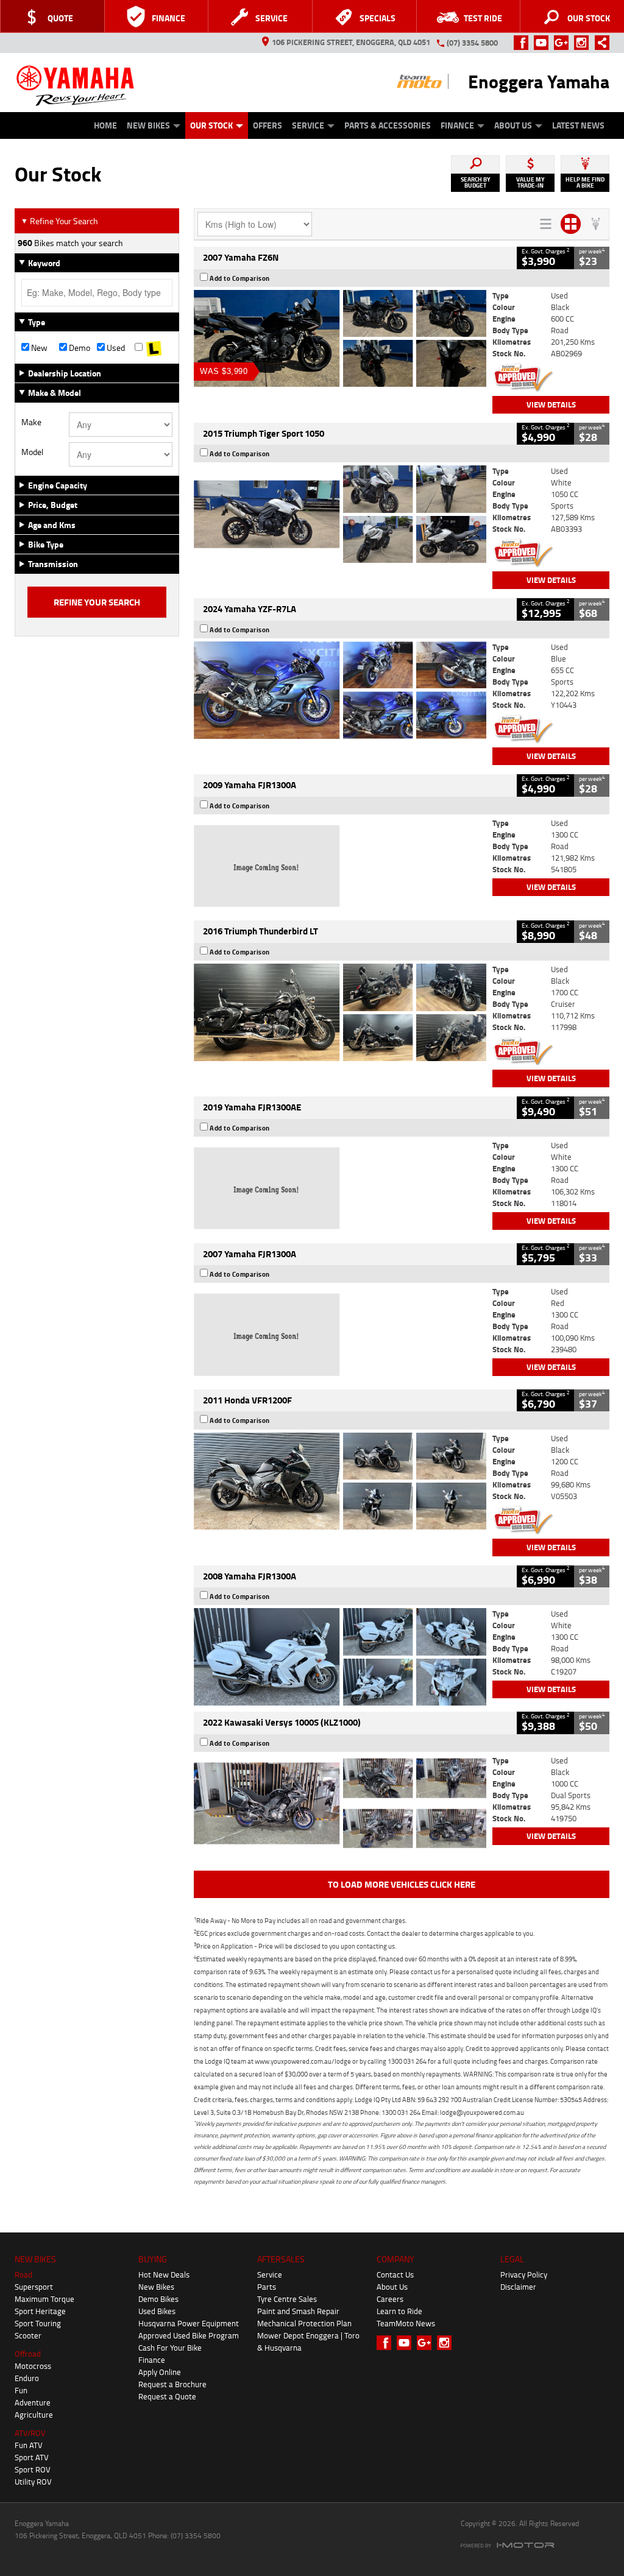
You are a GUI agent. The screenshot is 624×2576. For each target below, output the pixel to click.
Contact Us (395, 2274)
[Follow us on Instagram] (584, 43)
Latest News (578, 125)
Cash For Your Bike (170, 2348)
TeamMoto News (406, 2323)
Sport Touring (38, 2323)
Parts (267, 2287)
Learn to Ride (399, 2311)
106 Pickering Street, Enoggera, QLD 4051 (351, 42)
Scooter (28, 2335)
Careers (390, 2299)
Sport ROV (33, 2469)
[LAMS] (154, 348)
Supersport (34, 2287)
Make (31, 422)
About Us (513, 125)
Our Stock (211, 125)
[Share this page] (599, 43)
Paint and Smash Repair (298, 2311)
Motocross (33, 2366)
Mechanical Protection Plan (304, 2323)
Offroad (28, 2354)
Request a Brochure (172, 2384)
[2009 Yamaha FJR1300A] (340, 866)
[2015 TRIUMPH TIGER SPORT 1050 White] (340, 514)
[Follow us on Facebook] (524, 43)
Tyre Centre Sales (287, 2299)
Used (115, 348)
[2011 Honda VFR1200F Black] (340, 1481)
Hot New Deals (164, 2274)
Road (23, 2274)
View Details (551, 404)
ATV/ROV (30, 2433)
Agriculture (34, 2415)
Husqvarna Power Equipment (189, 2323)
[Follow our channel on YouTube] (544, 43)
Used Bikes (157, 2311)
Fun (21, 2390)
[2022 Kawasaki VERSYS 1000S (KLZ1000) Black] (340, 1804)
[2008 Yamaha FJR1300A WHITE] (340, 1657)
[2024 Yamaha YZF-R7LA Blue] (340, 690)
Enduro (27, 2378)
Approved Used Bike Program (189, 2335)
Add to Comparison (240, 278)
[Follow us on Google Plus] (564, 43)
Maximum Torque (44, 2299)
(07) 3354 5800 (472, 43)
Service (308, 125)
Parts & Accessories (388, 125)
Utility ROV (33, 2482)
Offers (268, 125)
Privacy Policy (524, 2274)
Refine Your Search (59, 221)
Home (105, 125)
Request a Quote (167, 2396)
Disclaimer (518, 2287)
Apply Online (160, 2372)
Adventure (33, 2402)
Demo (79, 348)
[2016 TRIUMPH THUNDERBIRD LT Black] (340, 1012)
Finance (457, 125)
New (38, 348)
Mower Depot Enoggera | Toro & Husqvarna (308, 2341)
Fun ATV (29, 2445)
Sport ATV (32, 2457)
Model (32, 452)
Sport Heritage (40, 2311)
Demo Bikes (158, 2299)
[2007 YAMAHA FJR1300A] (340, 1335)
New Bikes (148, 125)
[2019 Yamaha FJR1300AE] (340, 1188)
